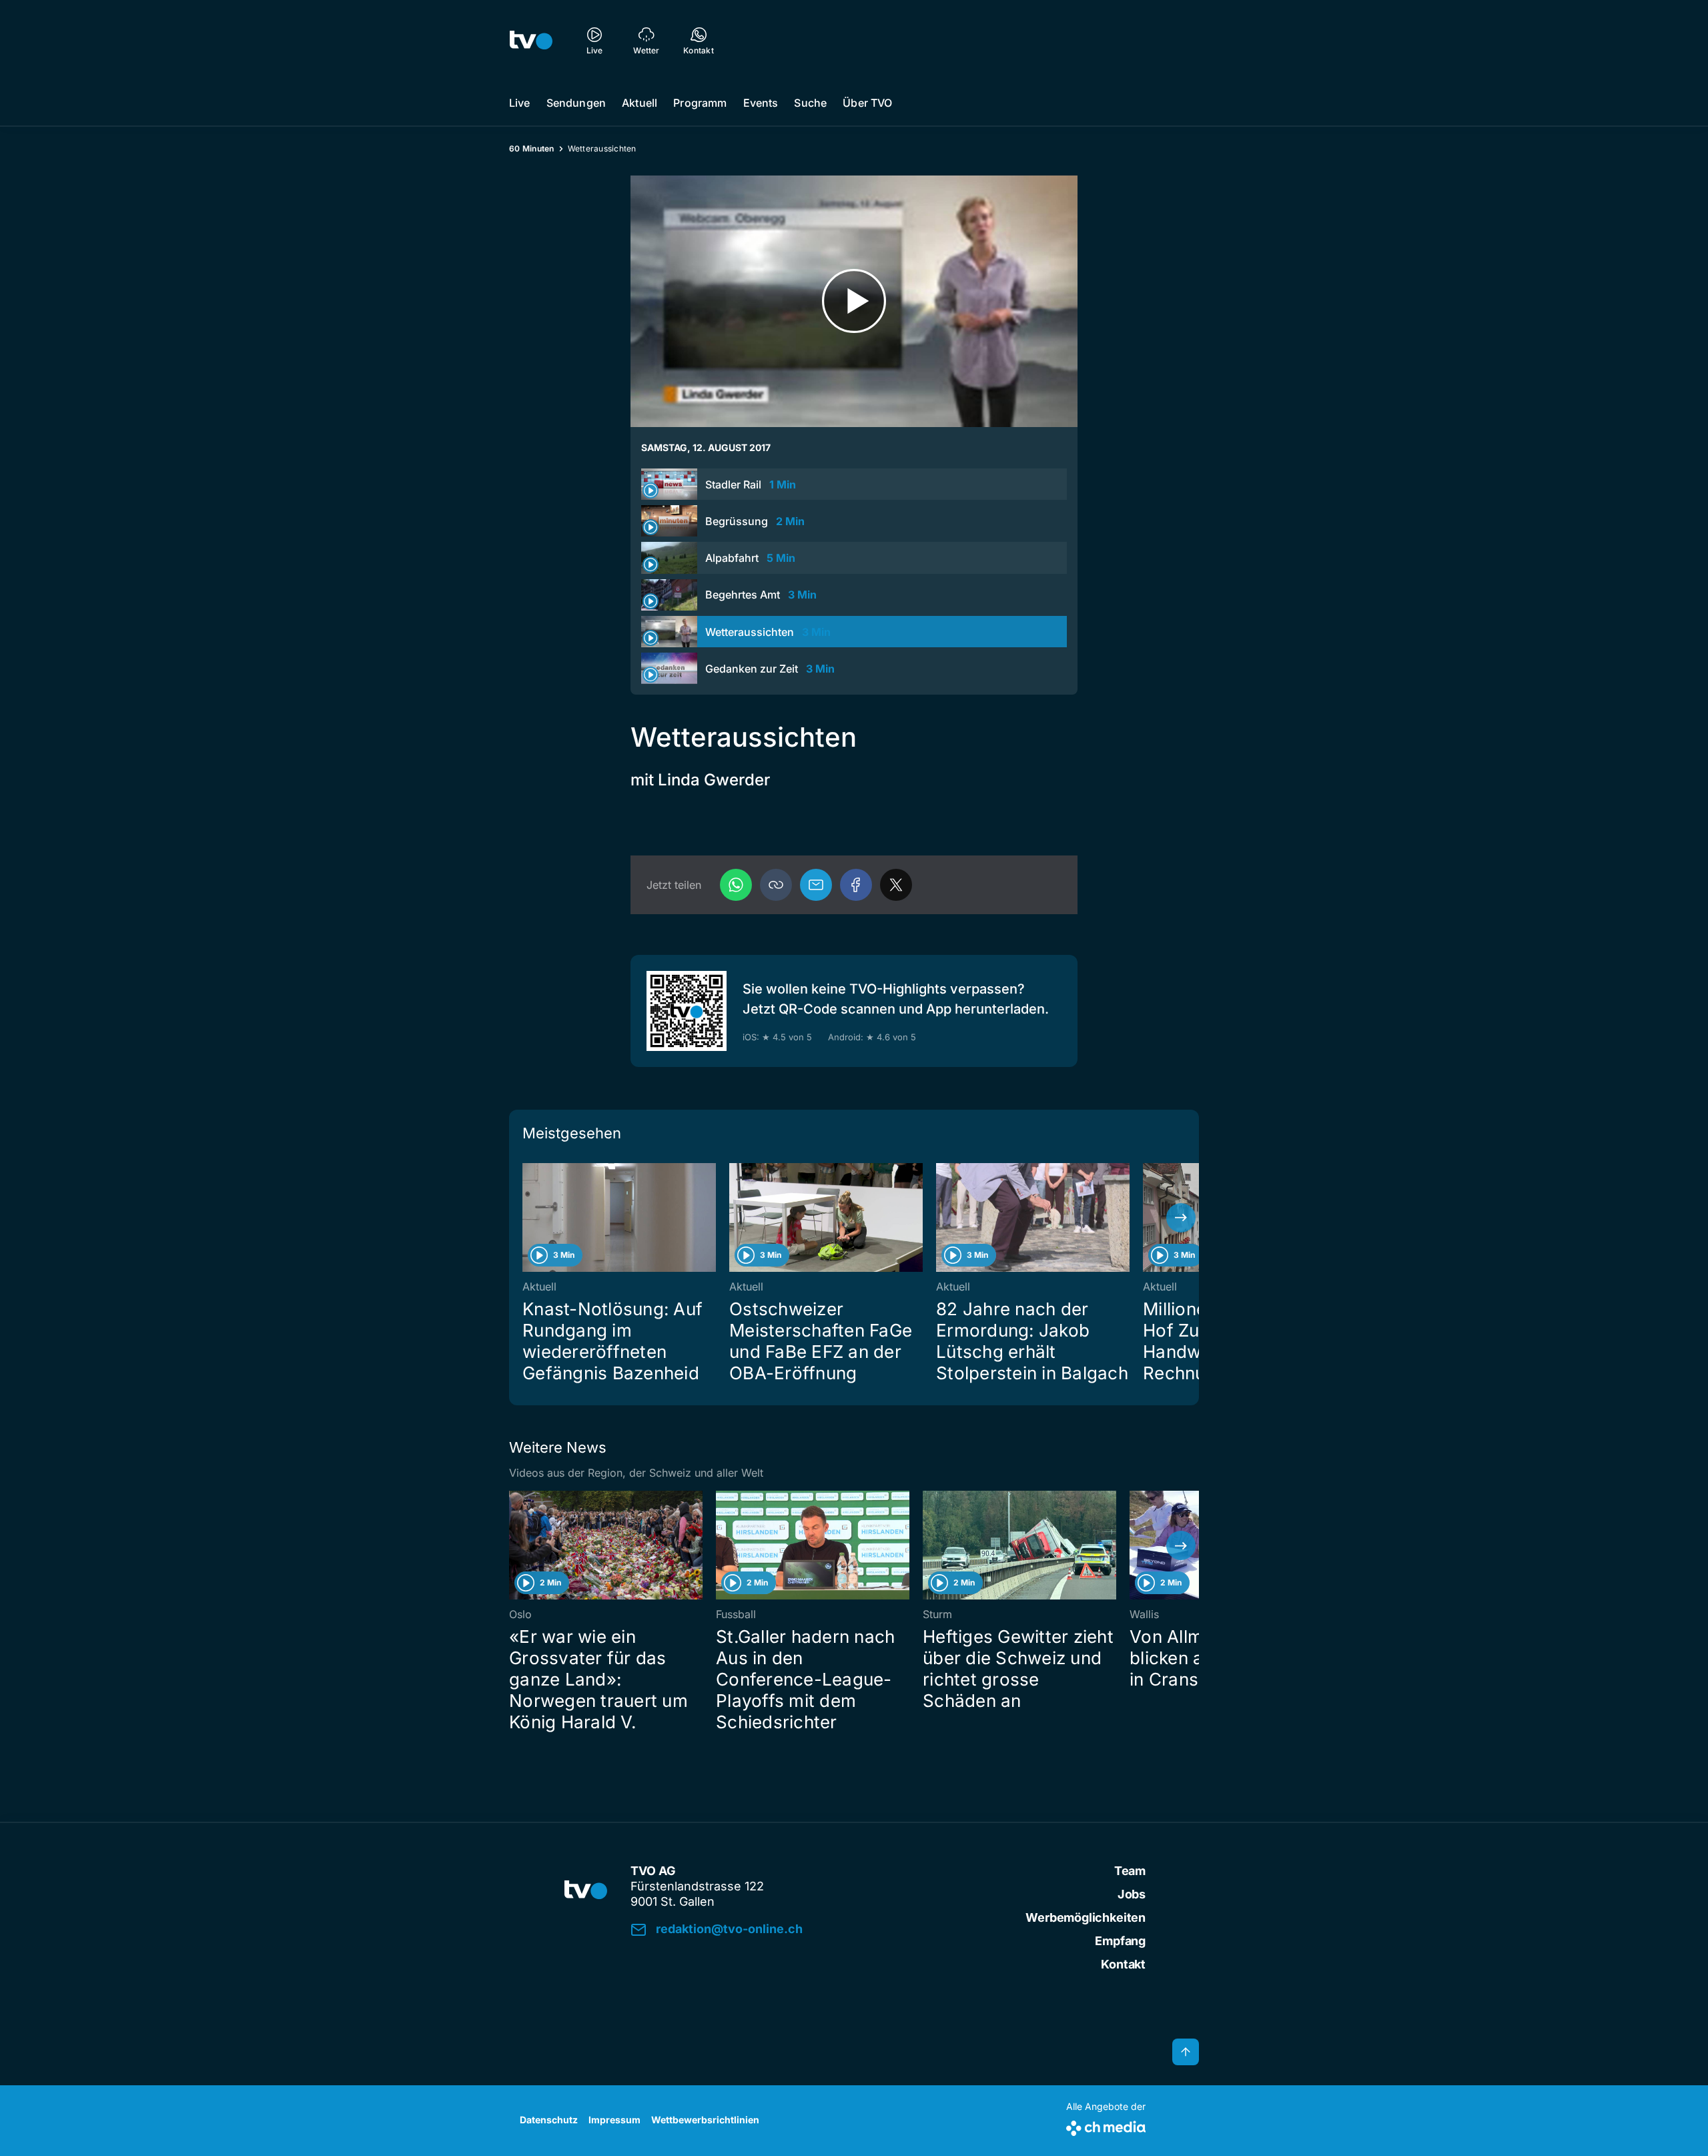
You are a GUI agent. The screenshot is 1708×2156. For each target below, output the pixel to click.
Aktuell (639, 103)
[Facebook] (856, 885)
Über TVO (867, 103)
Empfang (1120, 1941)
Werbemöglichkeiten (1086, 1917)
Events (761, 103)
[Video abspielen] (854, 301)
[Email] (816, 885)
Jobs (1132, 1894)
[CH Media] (1106, 2126)
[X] (896, 885)
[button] (776, 885)
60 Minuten (532, 148)
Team (1130, 1871)
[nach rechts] (1181, 1218)
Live (520, 103)
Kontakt (1123, 1964)
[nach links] (527, 1218)
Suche (810, 103)
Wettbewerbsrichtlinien (705, 2120)
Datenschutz (549, 2120)
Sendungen (576, 103)
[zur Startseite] (531, 40)
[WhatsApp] (736, 885)
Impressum (614, 2120)
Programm (700, 103)
